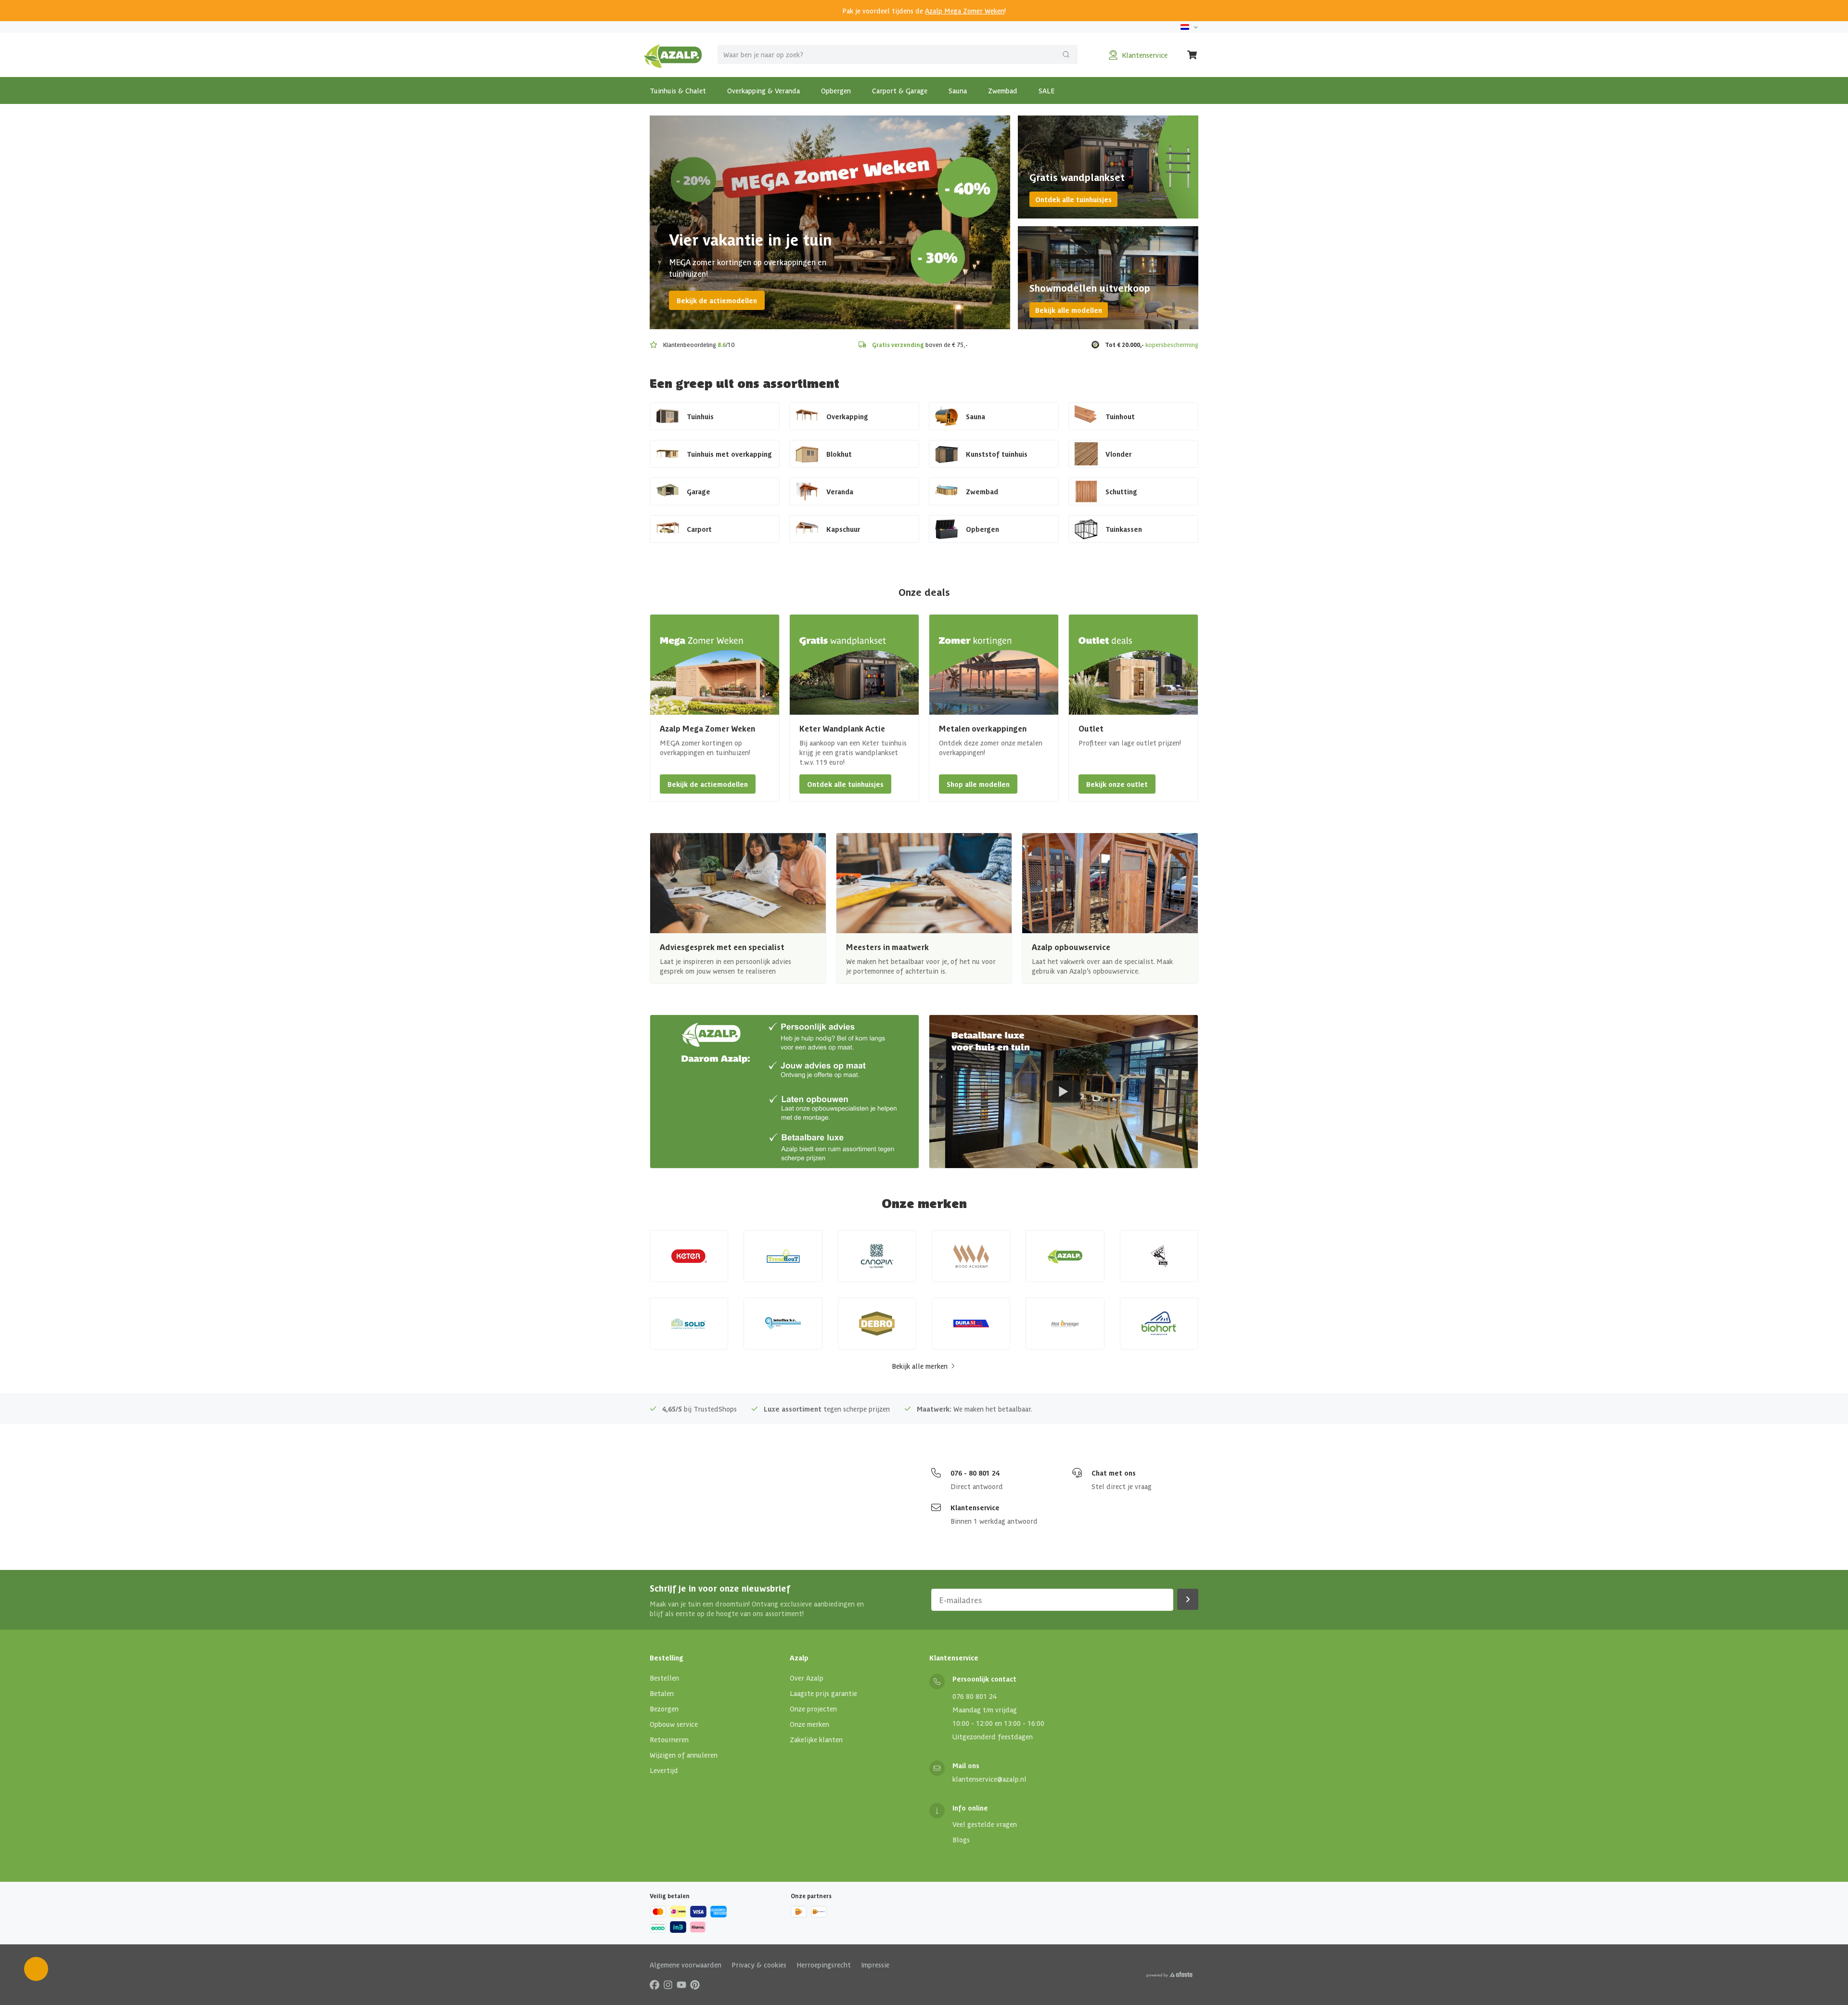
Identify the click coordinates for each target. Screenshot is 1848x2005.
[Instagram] (668, 1984)
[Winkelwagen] (1193, 55)
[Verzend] (1066, 54)
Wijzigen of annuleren (684, 1755)
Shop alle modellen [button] (978, 784)
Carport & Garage (900, 90)
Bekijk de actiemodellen (717, 300)
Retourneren (669, 1739)
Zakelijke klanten (816, 1739)
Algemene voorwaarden (686, 1965)
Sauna (958, 90)
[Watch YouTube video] (1064, 1092)
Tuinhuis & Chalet (678, 90)
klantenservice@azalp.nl (989, 1779)
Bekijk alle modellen (1069, 310)
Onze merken (809, 1724)
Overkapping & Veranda (764, 90)
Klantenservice (975, 1507)
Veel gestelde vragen (985, 1824)
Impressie (875, 1965)
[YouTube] (681, 1984)
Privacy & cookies (759, 1965)
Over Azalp (807, 1678)
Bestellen (664, 1678)
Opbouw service (674, 1724)
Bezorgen (664, 1709)
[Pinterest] (695, 1984)
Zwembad (1003, 90)
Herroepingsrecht (824, 1965)
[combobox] (898, 54)
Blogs (961, 1839)
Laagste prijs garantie (823, 1693)
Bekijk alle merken (920, 1366)
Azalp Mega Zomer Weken (965, 11)
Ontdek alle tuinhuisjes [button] (845, 784)
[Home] (673, 55)
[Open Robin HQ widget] (36, 1969)
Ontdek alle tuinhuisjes (1073, 199)
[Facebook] (654, 1984)
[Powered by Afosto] (1169, 1975)
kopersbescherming (1172, 344)
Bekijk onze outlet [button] (1117, 784)
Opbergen (836, 90)
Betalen (662, 1693)
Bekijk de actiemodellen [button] (708, 784)
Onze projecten (813, 1709)
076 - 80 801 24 (975, 1473)
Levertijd (664, 1770)
